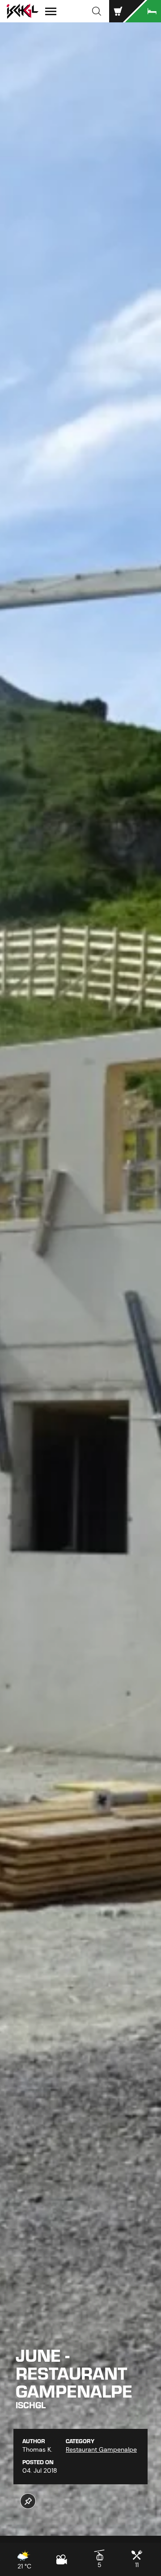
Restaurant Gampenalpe (101, 2449)
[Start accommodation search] (143, 11)
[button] (97, 11)
